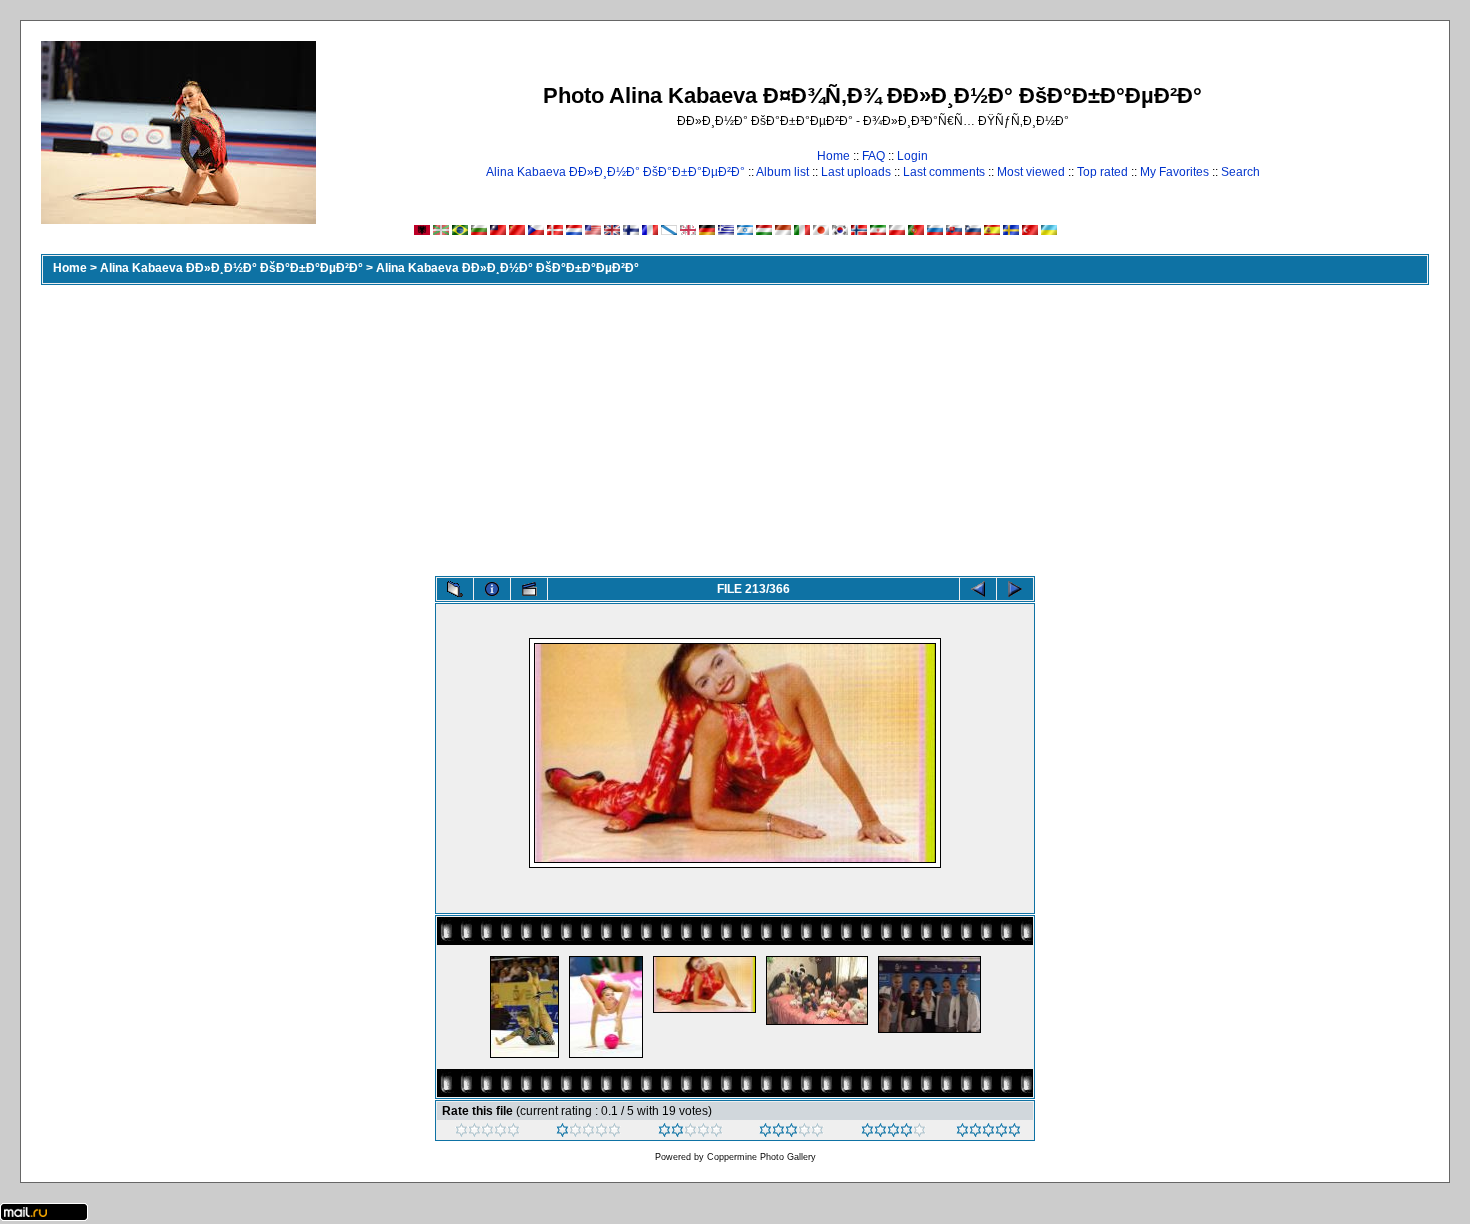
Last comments (944, 172)
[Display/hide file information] (492, 589)
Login (912, 156)
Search (1240, 172)
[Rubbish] (487, 1133)
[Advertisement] (735, 426)
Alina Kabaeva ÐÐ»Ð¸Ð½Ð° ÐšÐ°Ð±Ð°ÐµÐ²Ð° (615, 172)
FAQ (873, 156)
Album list (782, 172)
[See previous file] (978, 589)
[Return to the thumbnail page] (455, 589)
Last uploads (856, 172)
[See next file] (1015, 589)
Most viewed (1031, 172)
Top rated (1102, 172)
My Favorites (1174, 172)
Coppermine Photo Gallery (761, 1157)
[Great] (988, 1133)
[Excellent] (893, 1133)
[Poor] (588, 1133)
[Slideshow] (529, 589)
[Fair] (690, 1133)
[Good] (791, 1133)
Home (833, 156)
